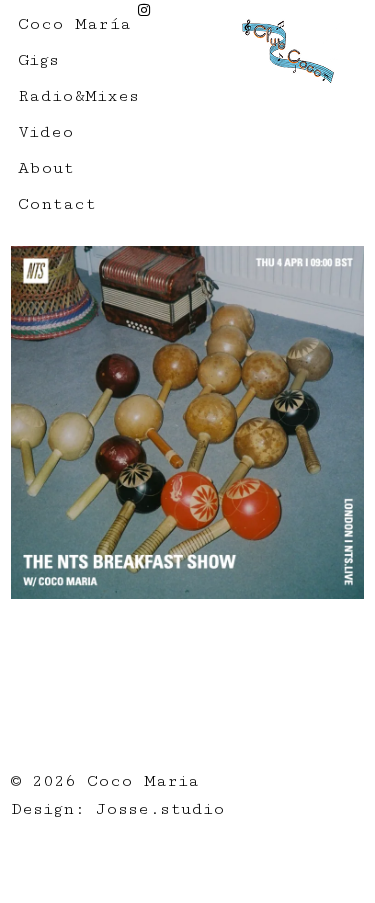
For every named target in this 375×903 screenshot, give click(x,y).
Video (46, 132)
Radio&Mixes (78, 96)
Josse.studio (160, 809)
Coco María (74, 24)
